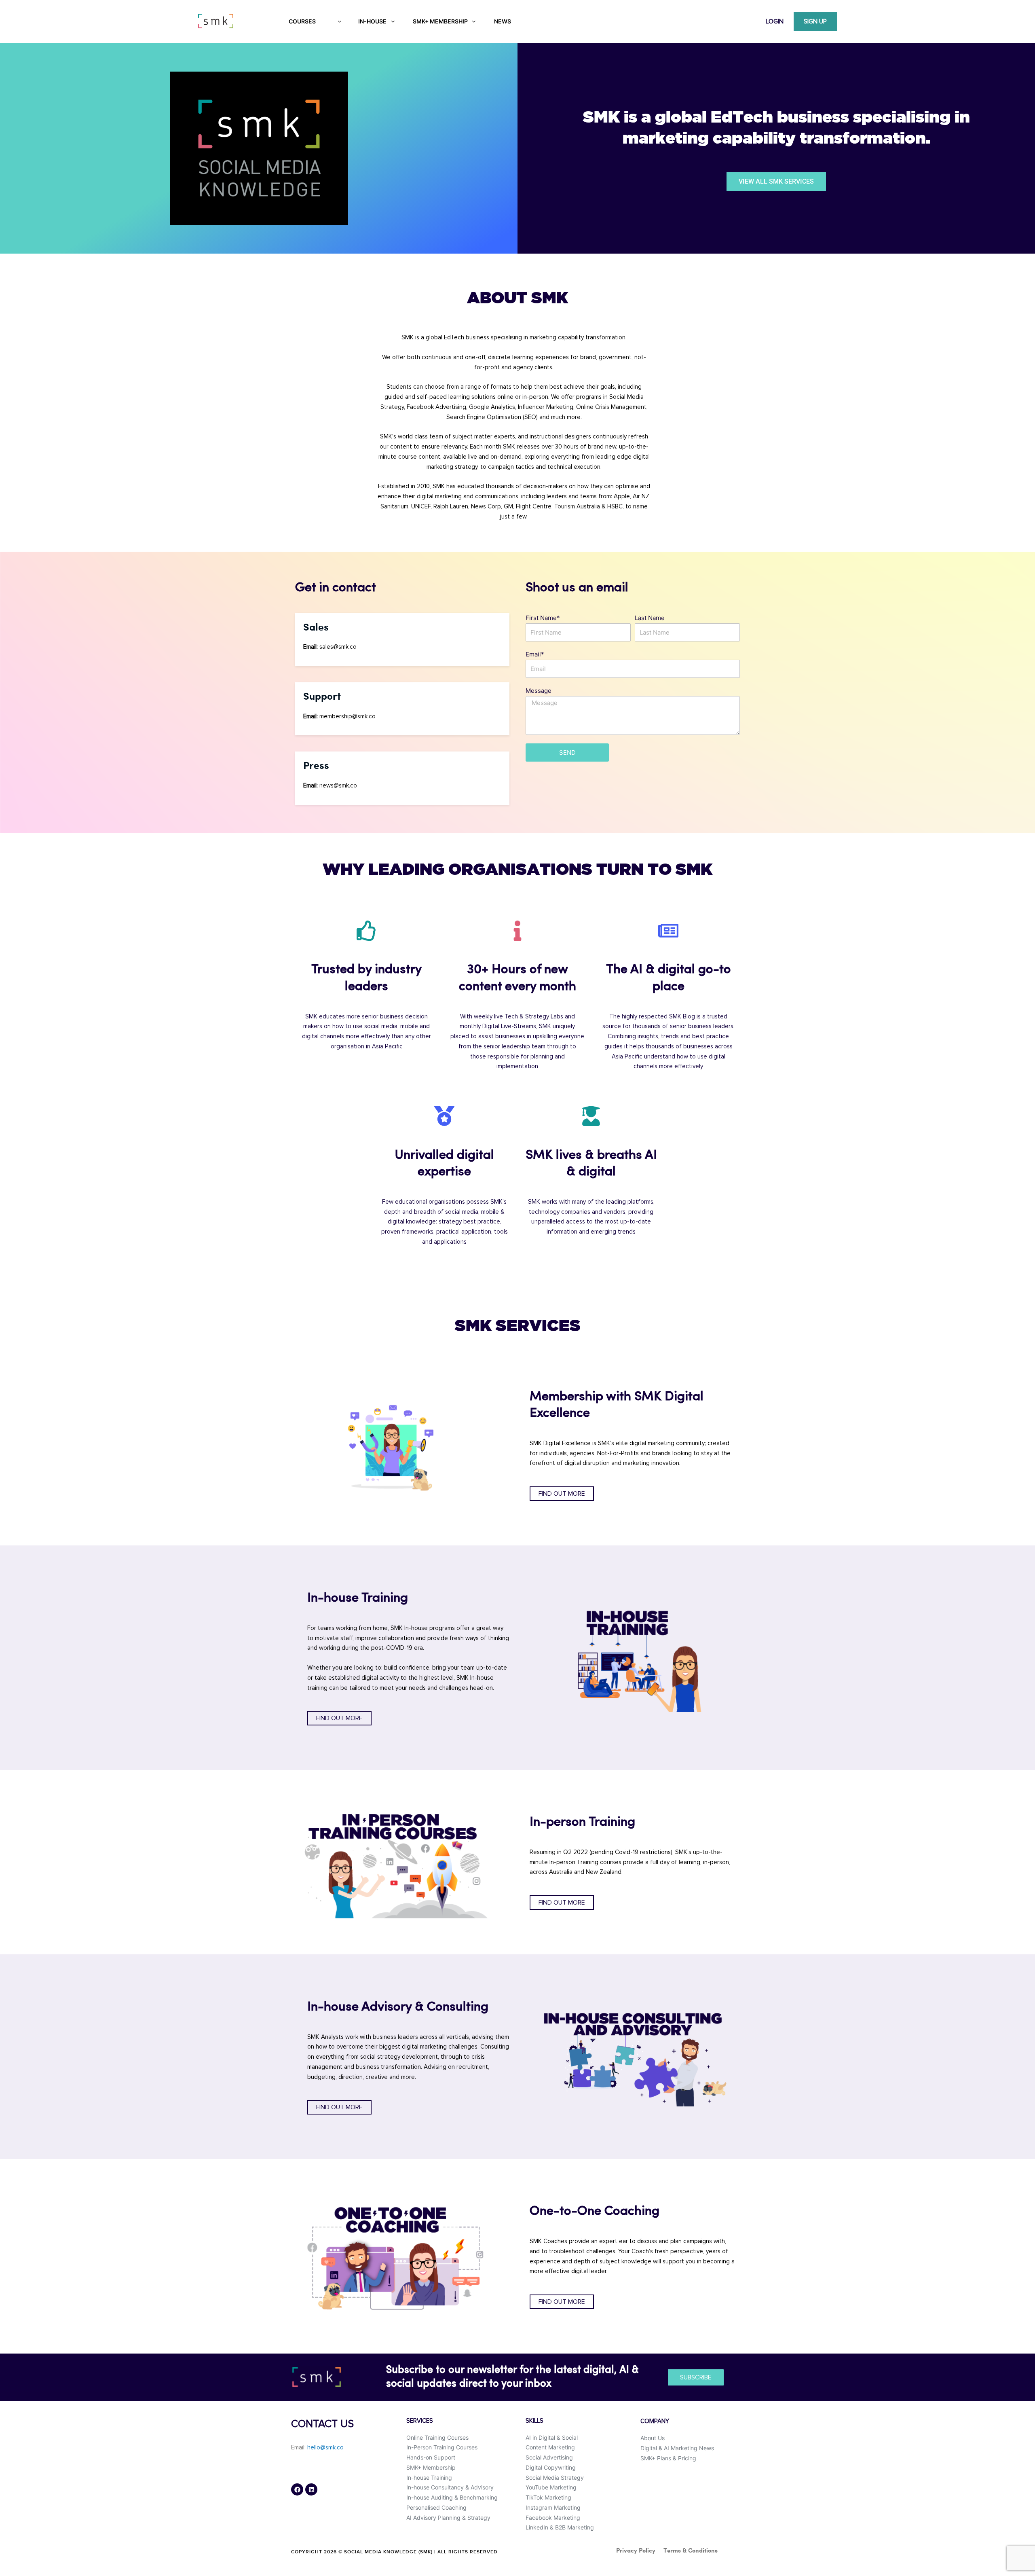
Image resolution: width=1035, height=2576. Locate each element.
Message (539, 691)
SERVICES (420, 2421)
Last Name (650, 618)
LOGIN (775, 21)
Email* (535, 654)
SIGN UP (815, 21)
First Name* (543, 618)
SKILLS (534, 2421)
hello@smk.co (325, 2448)
